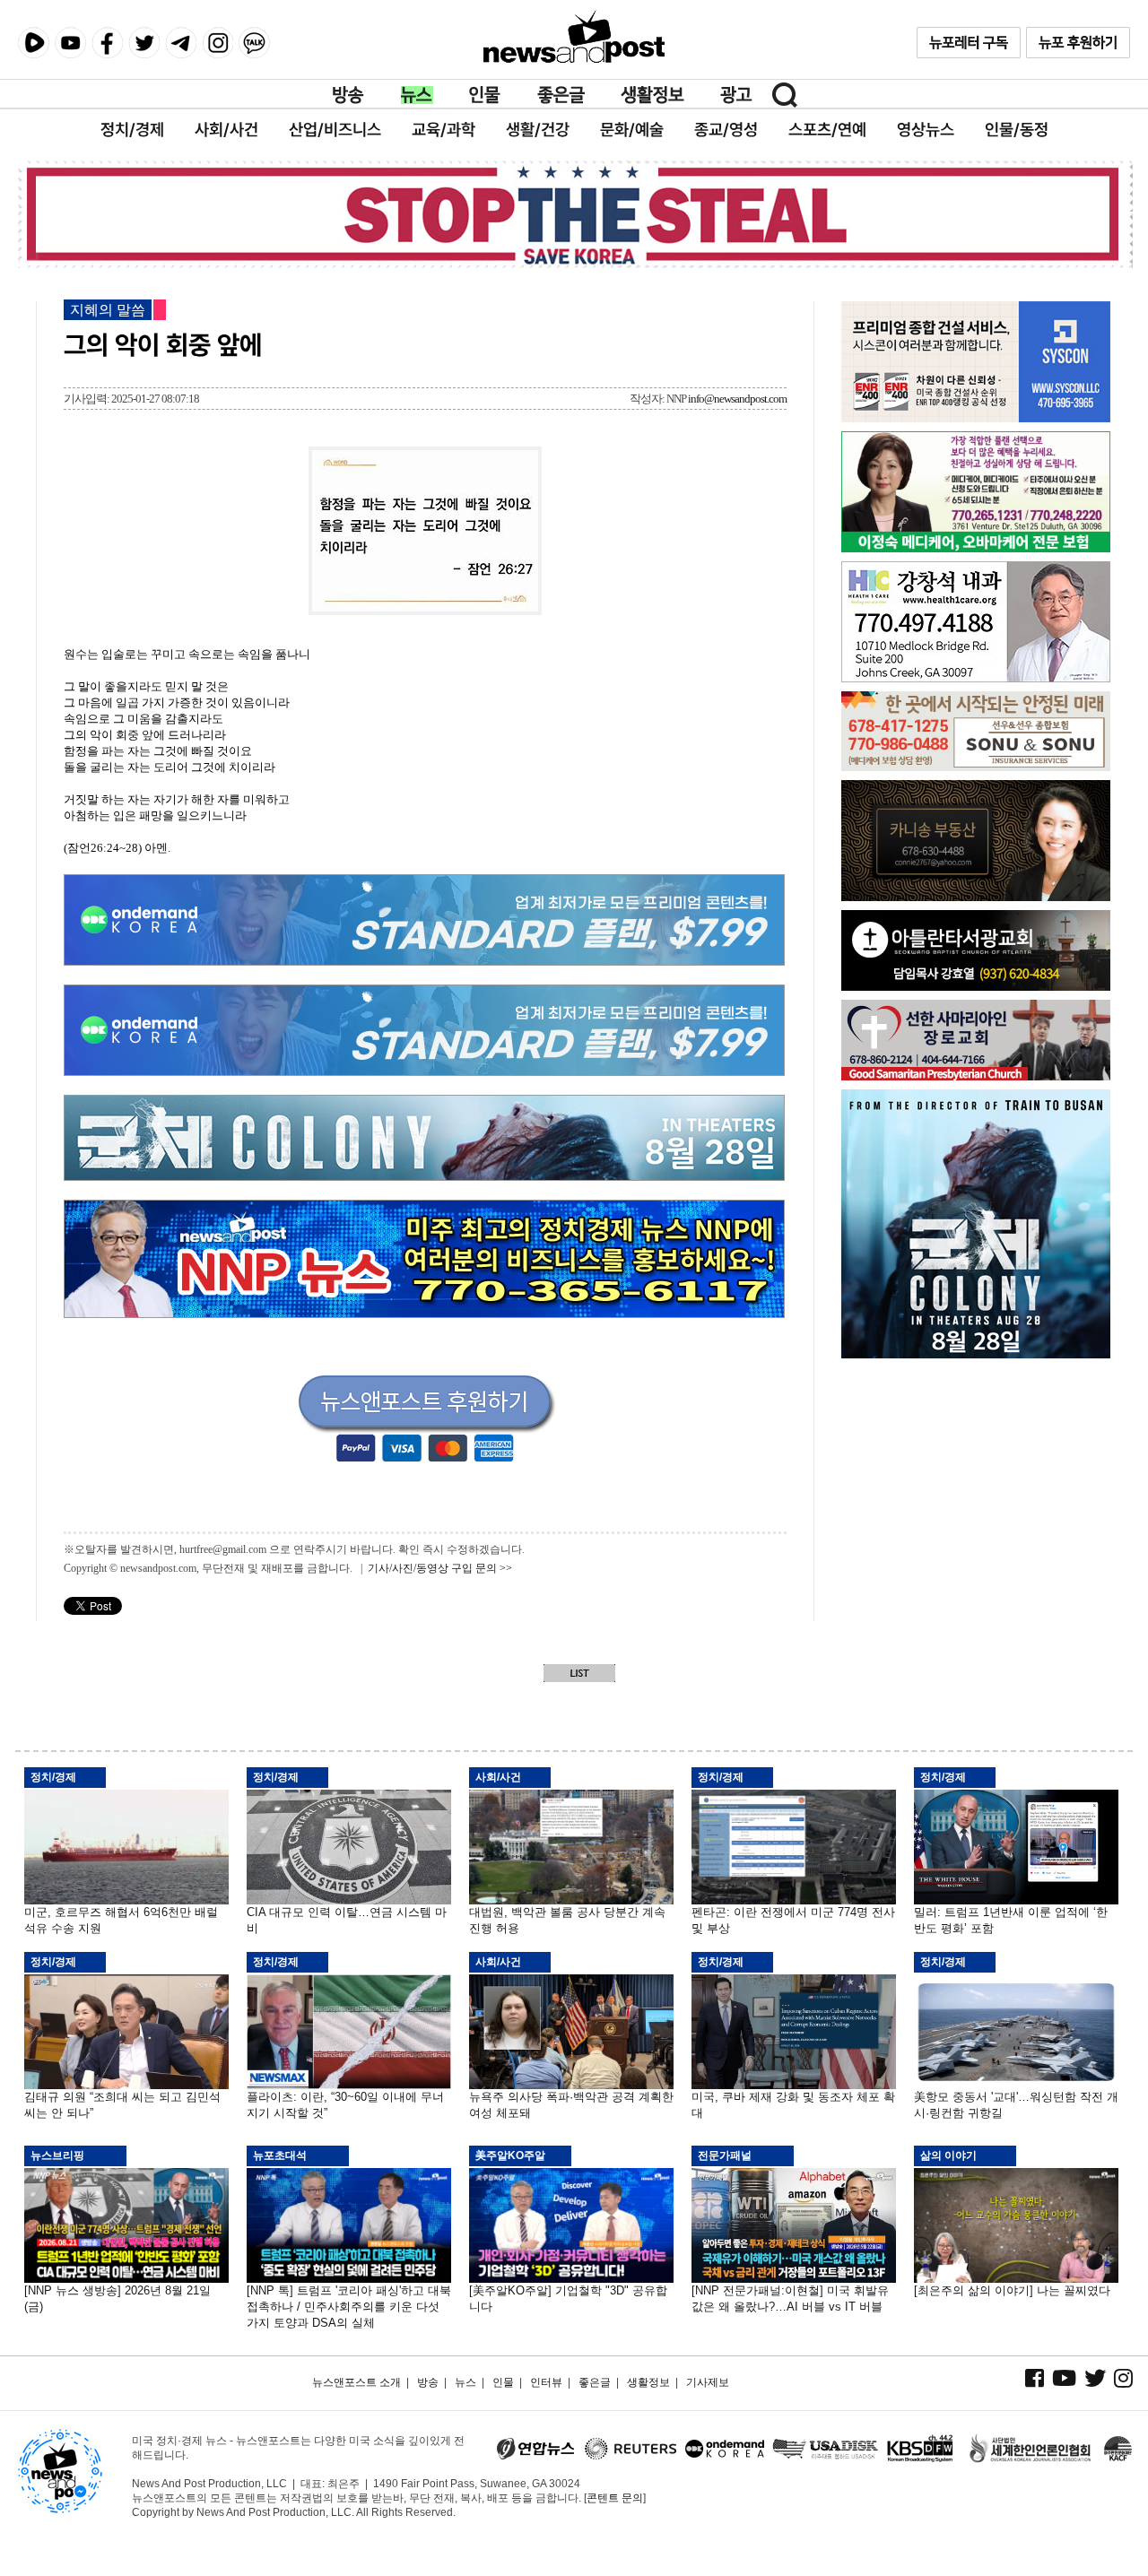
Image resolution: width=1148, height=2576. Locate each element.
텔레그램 (181, 43)
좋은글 (561, 95)
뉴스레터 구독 (969, 43)
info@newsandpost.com (737, 399)
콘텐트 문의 (615, 2498)
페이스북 (107, 43)
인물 (485, 95)
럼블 (34, 43)
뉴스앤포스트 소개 (357, 2382)
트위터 (144, 43)
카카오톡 (254, 43)
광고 (736, 95)
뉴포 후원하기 (1078, 43)
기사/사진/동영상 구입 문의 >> (440, 1568)
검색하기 (785, 95)
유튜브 (70, 43)
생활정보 (652, 95)
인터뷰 (546, 2382)
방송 (349, 95)
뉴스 (417, 95)
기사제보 (708, 2382)
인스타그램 (217, 43)
